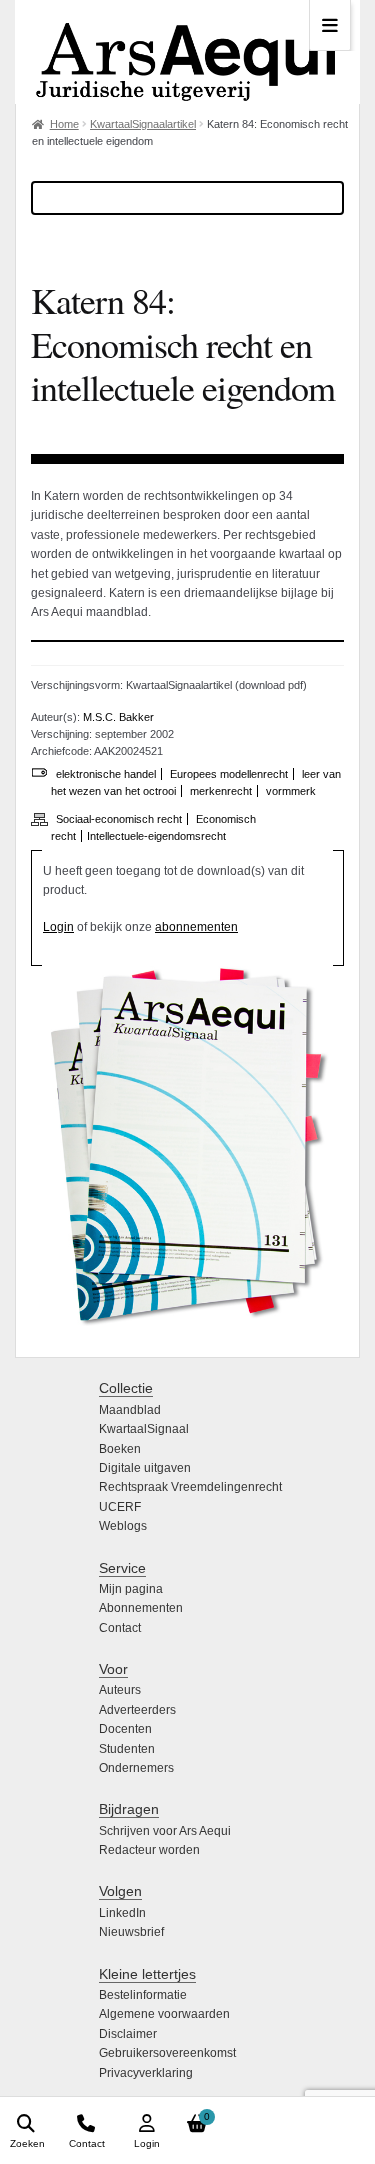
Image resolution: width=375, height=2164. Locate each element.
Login (58, 927)
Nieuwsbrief (131, 1932)
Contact (120, 1628)
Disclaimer (128, 2034)
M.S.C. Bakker (118, 717)
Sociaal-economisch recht (119, 819)
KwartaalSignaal (144, 1429)
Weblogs (123, 1526)
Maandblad (130, 1410)
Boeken (120, 1449)
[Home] (187, 52)
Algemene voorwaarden (164, 2014)
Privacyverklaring (146, 2073)
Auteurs (120, 1690)
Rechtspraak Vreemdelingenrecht (190, 1487)
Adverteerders (137, 1710)
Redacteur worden (149, 1850)
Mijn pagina (131, 1589)
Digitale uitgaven (145, 1468)
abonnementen (196, 927)
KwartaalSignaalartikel (143, 124)
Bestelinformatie (143, 1995)
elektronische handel (106, 774)
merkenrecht (221, 791)
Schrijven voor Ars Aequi (165, 1831)
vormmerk (291, 791)
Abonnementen (141, 1608)
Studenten (127, 1749)
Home (64, 124)
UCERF (120, 1507)
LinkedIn (122, 1913)
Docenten (125, 1729)
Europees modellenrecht (229, 774)
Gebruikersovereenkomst (167, 2053)
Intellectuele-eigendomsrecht (156, 836)
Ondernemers (136, 1768)
